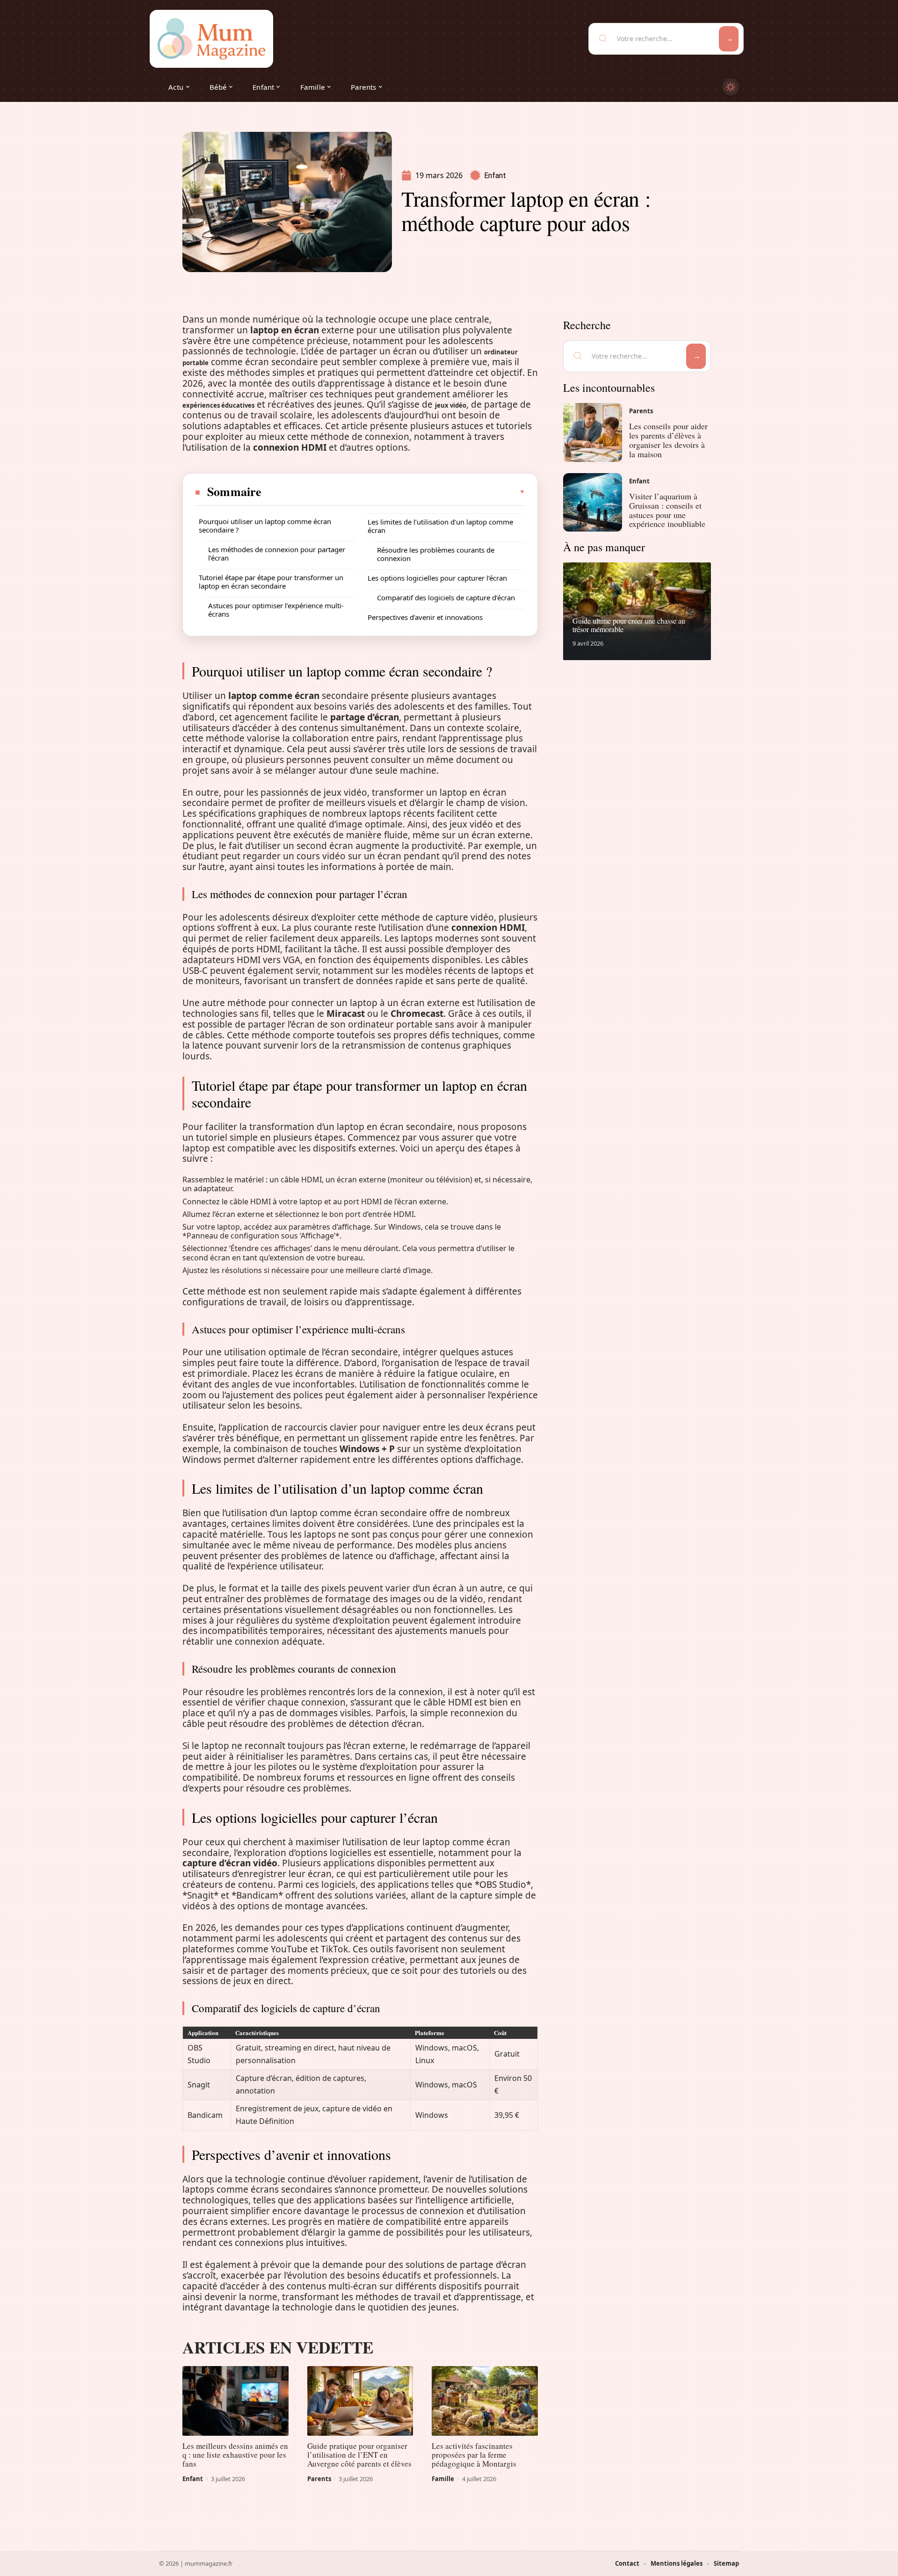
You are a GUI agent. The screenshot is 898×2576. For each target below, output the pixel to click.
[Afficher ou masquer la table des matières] (394, 492)
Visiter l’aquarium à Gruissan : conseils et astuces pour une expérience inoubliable (667, 510)
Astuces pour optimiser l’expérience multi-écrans (276, 610)
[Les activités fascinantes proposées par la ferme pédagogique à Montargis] (485, 2401)
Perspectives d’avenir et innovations (425, 617)
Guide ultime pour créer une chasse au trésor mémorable (629, 625)
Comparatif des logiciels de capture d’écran (446, 597)
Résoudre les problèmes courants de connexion (436, 554)
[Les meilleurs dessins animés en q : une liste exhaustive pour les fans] (235, 2401)
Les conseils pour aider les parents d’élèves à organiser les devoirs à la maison (668, 440)
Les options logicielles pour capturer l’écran (437, 578)
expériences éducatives (218, 405)
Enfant (495, 176)
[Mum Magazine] (211, 39)
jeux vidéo (451, 405)
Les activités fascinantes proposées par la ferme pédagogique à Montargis (474, 2455)
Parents (319, 2479)
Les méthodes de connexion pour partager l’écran (277, 554)
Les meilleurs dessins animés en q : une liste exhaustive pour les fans (235, 2455)
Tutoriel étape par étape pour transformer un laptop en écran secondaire (271, 582)
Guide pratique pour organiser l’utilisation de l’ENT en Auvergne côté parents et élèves (359, 2455)
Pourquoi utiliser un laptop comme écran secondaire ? (265, 525)
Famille (443, 2479)
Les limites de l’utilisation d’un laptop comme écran (440, 526)
